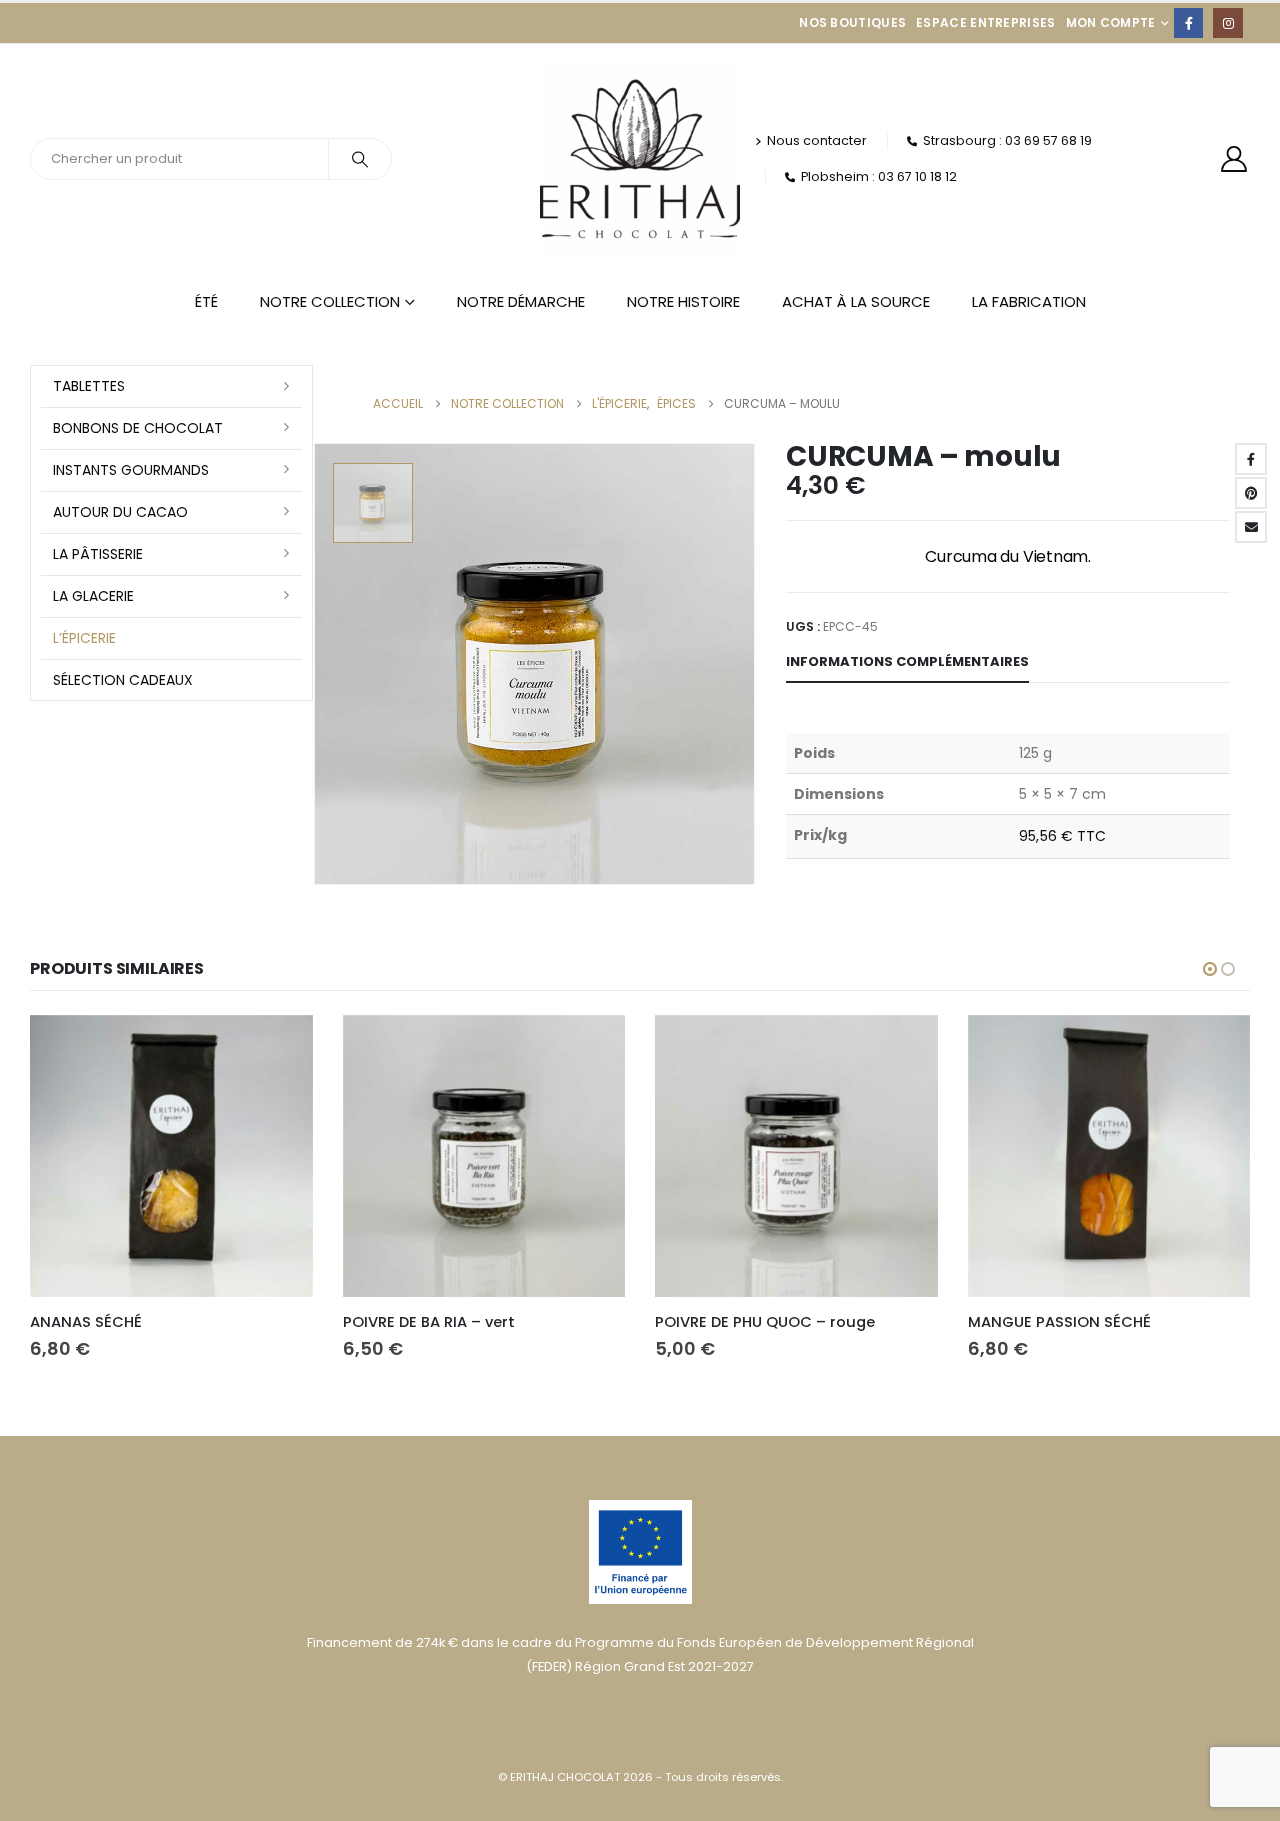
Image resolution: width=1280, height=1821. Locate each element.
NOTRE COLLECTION (330, 301)
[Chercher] (360, 159)
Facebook (1251, 459)
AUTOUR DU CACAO (120, 512)
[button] (1210, 969)
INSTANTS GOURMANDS (131, 470)
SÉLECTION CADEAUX (123, 680)
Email (1251, 527)
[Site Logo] (640, 159)
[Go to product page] (171, 1156)
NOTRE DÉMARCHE (521, 301)
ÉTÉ (206, 301)
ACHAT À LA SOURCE (856, 301)
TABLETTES (89, 386)
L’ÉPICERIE (84, 638)
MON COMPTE (1111, 22)
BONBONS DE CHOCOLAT (138, 428)
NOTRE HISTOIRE (683, 301)
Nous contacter (817, 140)
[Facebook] (1188, 22)
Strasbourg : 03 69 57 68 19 (1007, 140)
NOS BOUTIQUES (852, 22)
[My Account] (1234, 159)
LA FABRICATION (1029, 301)
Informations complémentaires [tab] (907, 661)
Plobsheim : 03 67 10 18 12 (879, 176)
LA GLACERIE (93, 596)
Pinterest (1251, 493)
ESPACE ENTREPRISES (985, 22)
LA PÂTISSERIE (98, 554)
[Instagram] (1227, 22)
